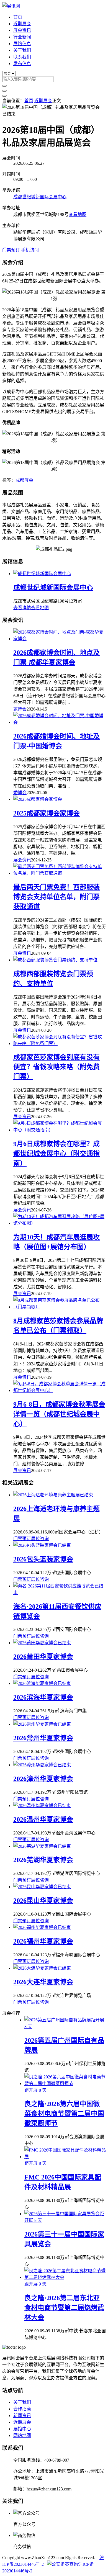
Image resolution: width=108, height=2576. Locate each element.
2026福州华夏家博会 (43, 1941)
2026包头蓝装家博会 (43, 1559)
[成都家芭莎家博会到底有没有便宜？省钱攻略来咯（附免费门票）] (60, 1043)
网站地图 (22, 2435)
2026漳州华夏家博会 (43, 1779)
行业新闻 (22, 37)
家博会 (20, 709)
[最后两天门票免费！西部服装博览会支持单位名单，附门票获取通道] (60, 873)
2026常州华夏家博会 (43, 1738)
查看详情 (22, 608)
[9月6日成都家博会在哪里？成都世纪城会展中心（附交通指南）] (60, 1130)
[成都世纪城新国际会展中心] (42, 574)
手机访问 (30, 250)
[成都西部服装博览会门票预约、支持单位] (55, 960)
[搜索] (4, 86)
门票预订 (11, 250)
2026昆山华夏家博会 (43, 1901)
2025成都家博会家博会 (47, 813)
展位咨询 (40, 1539)
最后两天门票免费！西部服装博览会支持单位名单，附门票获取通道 (56, 897)
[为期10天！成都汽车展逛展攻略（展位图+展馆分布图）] (60, 1223)
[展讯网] (11, 6)
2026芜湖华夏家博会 (43, 1860)
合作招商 (22, 2409)
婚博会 (20, 793)
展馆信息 (22, 44)
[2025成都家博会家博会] (38, 799)
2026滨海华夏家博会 (43, 1697)
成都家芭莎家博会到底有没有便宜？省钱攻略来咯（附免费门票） (56, 1067)
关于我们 (22, 50)
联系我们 (22, 57)
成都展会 (24, 480)
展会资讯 (22, 30)
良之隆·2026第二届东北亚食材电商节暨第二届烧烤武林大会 (64, 2308)
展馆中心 (22, 2429)
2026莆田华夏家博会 (43, 1657)
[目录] (4, 91)
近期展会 (22, 24)
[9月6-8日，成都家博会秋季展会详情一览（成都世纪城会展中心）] (60, 1390)
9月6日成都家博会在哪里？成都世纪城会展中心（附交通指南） (56, 1154)
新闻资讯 (22, 2416)
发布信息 (22, 64)
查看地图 (78, 214)
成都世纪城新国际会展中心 (40, 197)
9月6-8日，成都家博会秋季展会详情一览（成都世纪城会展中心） (59, 1414)
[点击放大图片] (51, 107)
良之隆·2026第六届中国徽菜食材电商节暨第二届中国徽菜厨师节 (64, 2114)
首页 (18, 17)
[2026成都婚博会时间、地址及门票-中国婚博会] (60, 722)
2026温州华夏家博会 (43, 1820)
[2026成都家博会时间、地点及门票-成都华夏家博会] (60, 639)
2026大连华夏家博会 (43, 1982)
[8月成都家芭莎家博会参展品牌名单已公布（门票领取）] (60, 1307)
